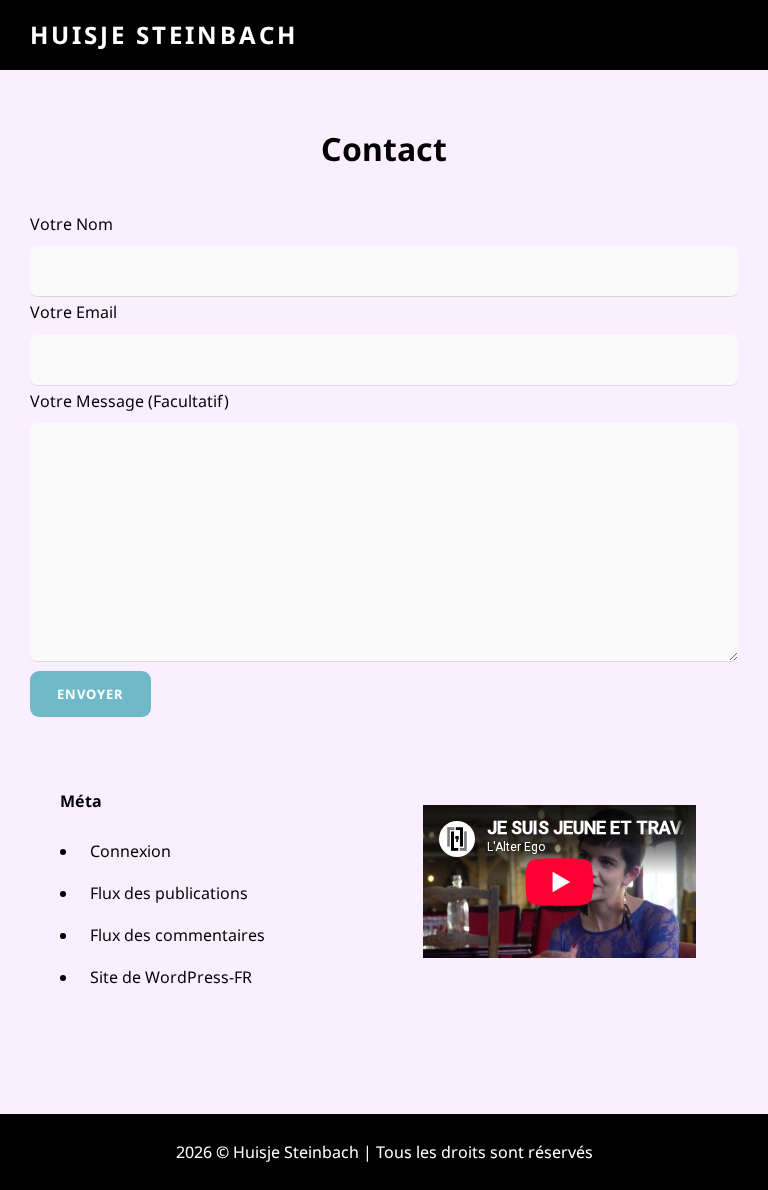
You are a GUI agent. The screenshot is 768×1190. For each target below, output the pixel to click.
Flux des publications (169, 893)
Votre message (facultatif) (129, 401)
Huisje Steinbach (164, 34)
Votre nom (71, 224)
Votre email (73, 312)
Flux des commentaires (177, 935)
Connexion (130, 851)
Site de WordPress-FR (171, 977)
